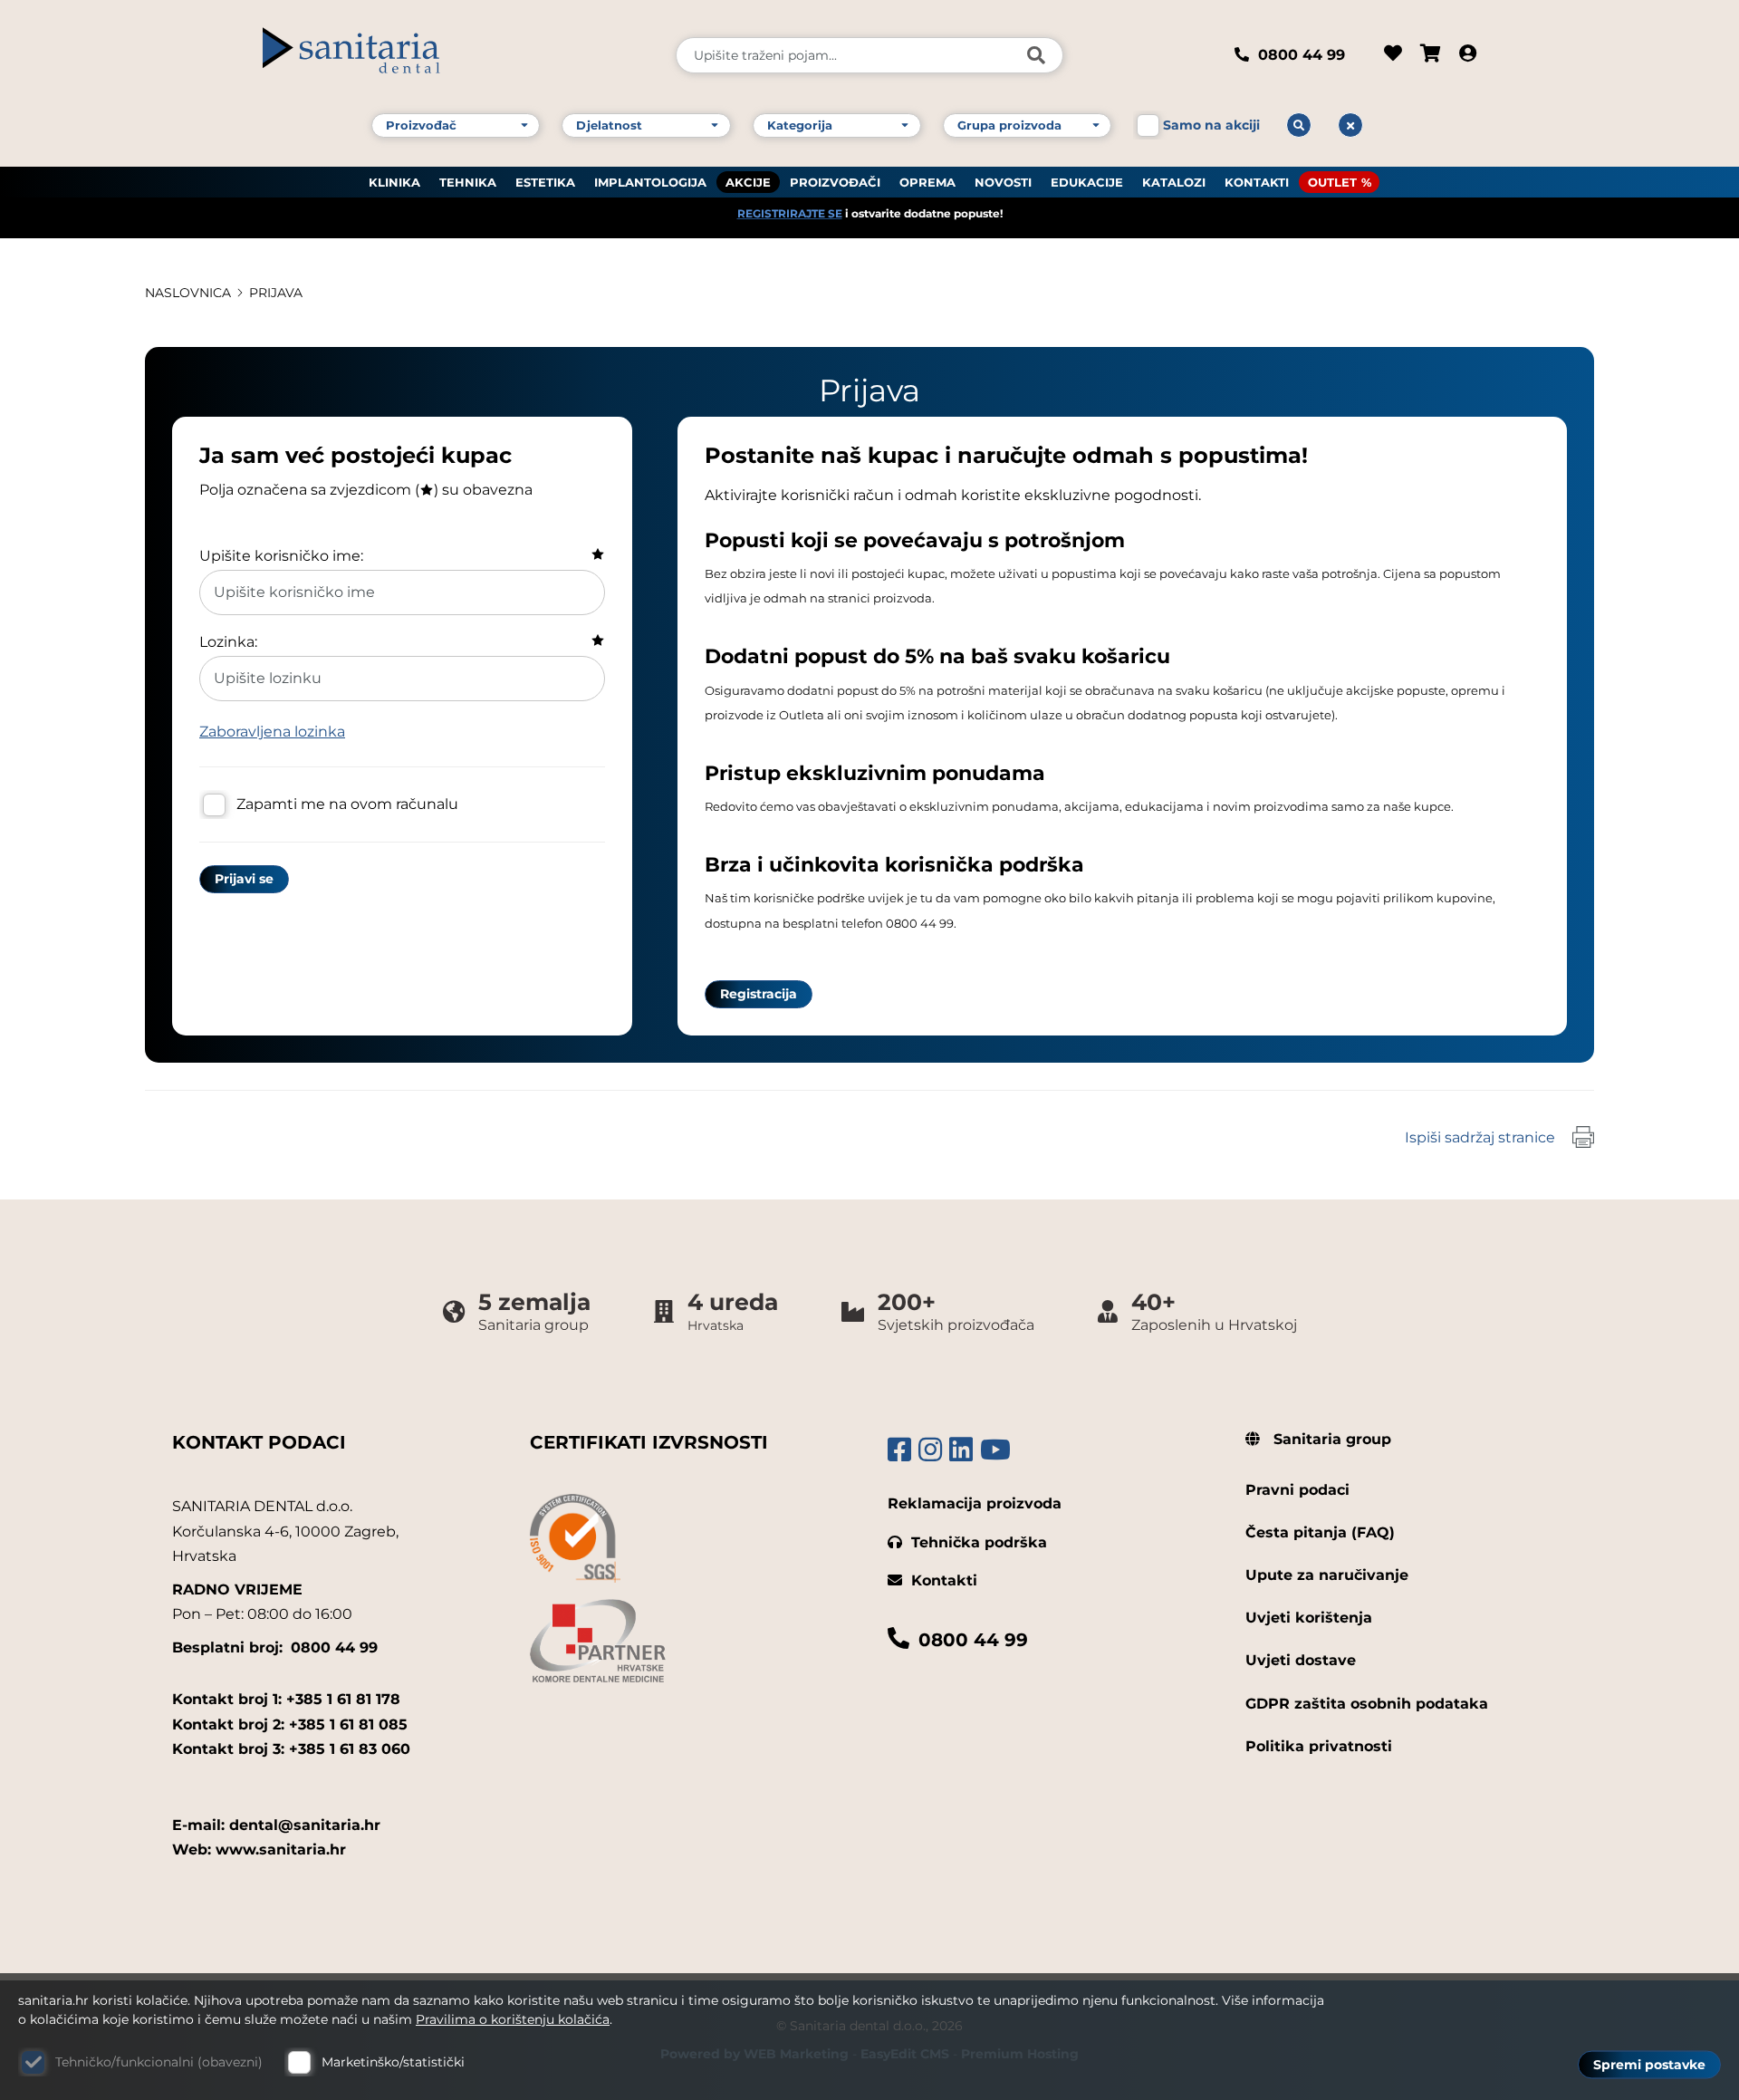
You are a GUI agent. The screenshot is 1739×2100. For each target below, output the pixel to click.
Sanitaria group (1330, 1439)
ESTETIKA (545, 182)
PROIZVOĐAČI (835, 182)
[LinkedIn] (961, 1450)
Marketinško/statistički (393, 2062)
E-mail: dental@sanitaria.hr (276, 1825)
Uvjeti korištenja (1309, 1618)
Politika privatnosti (1319, 1746)
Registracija (759, 994)
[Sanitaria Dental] (457, 55)
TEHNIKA (468, 182)
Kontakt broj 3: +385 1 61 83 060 (291, 1749)
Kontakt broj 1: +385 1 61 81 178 (286, 1699)
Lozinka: (228, 642)
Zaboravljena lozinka (272, 732)
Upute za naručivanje (1327, 1575)
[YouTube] (995, 1450)
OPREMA (927, 182)
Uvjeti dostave (1301, 1660)
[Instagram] (930, 1450)
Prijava (276, 293)
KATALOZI (1174, 182)
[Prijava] (1468, 55)
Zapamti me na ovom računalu (347, 804)
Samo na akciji (1211, 125)
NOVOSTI (1003, 182)
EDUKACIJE (1087, 182)
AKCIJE (748, 182)
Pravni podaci (1297, 1490)
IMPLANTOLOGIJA (650, 182)
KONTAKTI (1257, 182)
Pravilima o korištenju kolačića (513, 2019)
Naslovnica (188, 293)
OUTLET (1332, 182)
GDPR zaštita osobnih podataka (1367, 1704)
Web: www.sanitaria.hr (259, 1850)
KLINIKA (394, 182)
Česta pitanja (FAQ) (1320, 1532)
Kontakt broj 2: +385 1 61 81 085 (290, 1724)
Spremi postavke (1649, 2065)
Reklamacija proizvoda (975, 1503)
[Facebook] (899, 1450)
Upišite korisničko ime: (281, 556)
